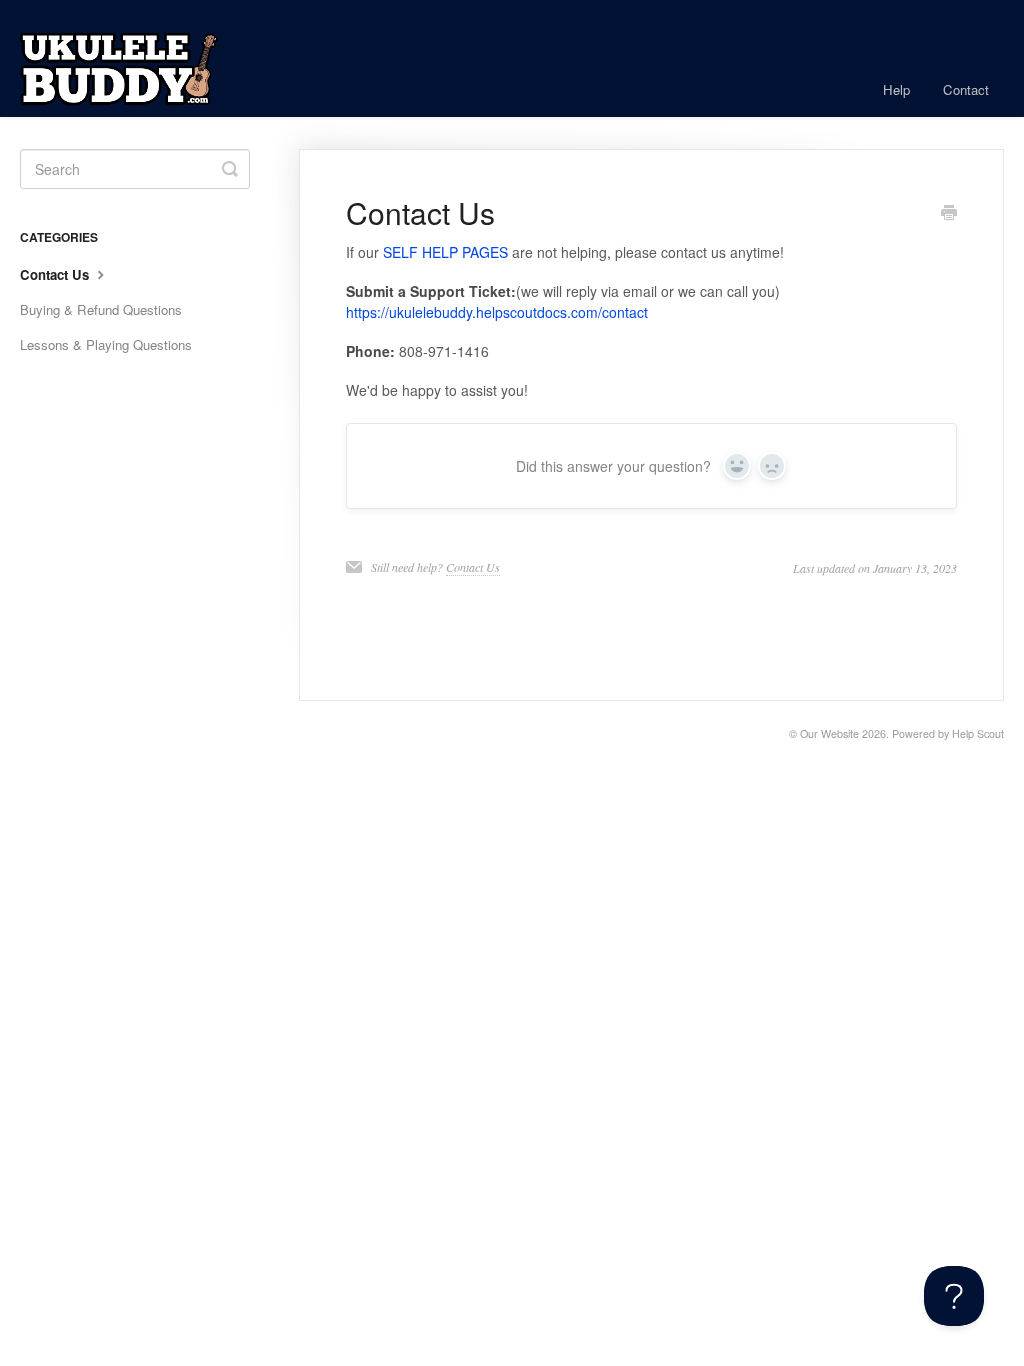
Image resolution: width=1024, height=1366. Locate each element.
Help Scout (978, 733)
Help (896, 89)
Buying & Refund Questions (101, 309)
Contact (966, 89)
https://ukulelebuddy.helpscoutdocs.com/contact (497, 312)
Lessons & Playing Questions (106, 344)
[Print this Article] (949, 214)
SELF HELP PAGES (445, 252)
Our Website (829, 733)
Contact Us (473, 567)
